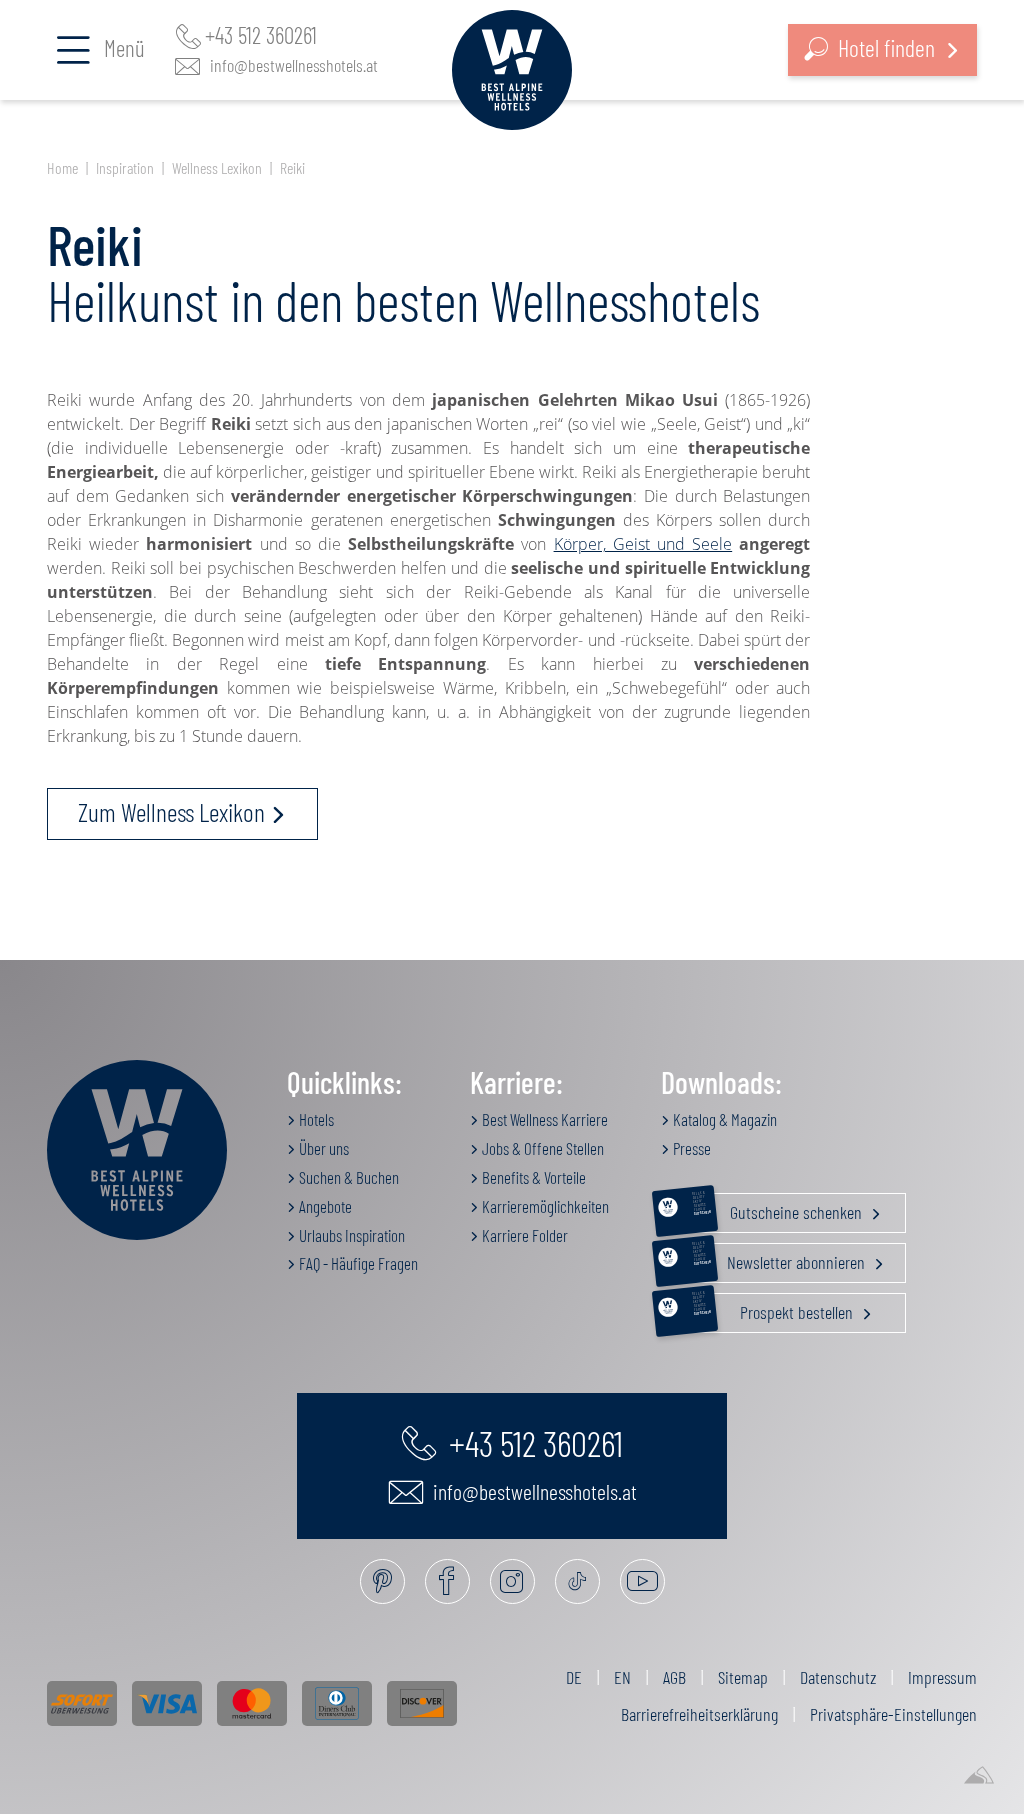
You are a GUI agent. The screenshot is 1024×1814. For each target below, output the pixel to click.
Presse (690, 1148)
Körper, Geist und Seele (643, 544)
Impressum (942, 1677)
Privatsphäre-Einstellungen (893, 1714)
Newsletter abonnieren (780, 1258)
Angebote (324, 1206)
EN (622, 1677)
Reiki (292, 167)
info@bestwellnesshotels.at (294, 65)
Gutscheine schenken (779, 1208)
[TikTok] (577, 1581)
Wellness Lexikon (217, 167)
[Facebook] (447, 1581)
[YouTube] (642, 1581)
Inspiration (125, 167)
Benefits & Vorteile (532, 1177)
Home (62, 167)
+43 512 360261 (261, 35)
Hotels (315, 1119)
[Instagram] (512, 1581)
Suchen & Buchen (347, 1177)
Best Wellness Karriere (543, 1119)
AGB (674, 1677)
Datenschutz (838, 1677)
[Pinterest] (382, 1581)
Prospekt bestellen (774, 1308)
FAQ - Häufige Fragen (357, 1263)
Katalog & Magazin (723, 1119)
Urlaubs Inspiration (350, 1235)
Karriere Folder (523, 1235)
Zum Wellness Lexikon (171, 811)
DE (574, 1677)
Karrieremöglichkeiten (544, 1206)
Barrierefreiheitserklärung (699, 1714)
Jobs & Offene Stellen (541, 1148)
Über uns (322, 1148)
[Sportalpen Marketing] (979, 1776)
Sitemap (743, 1677)
